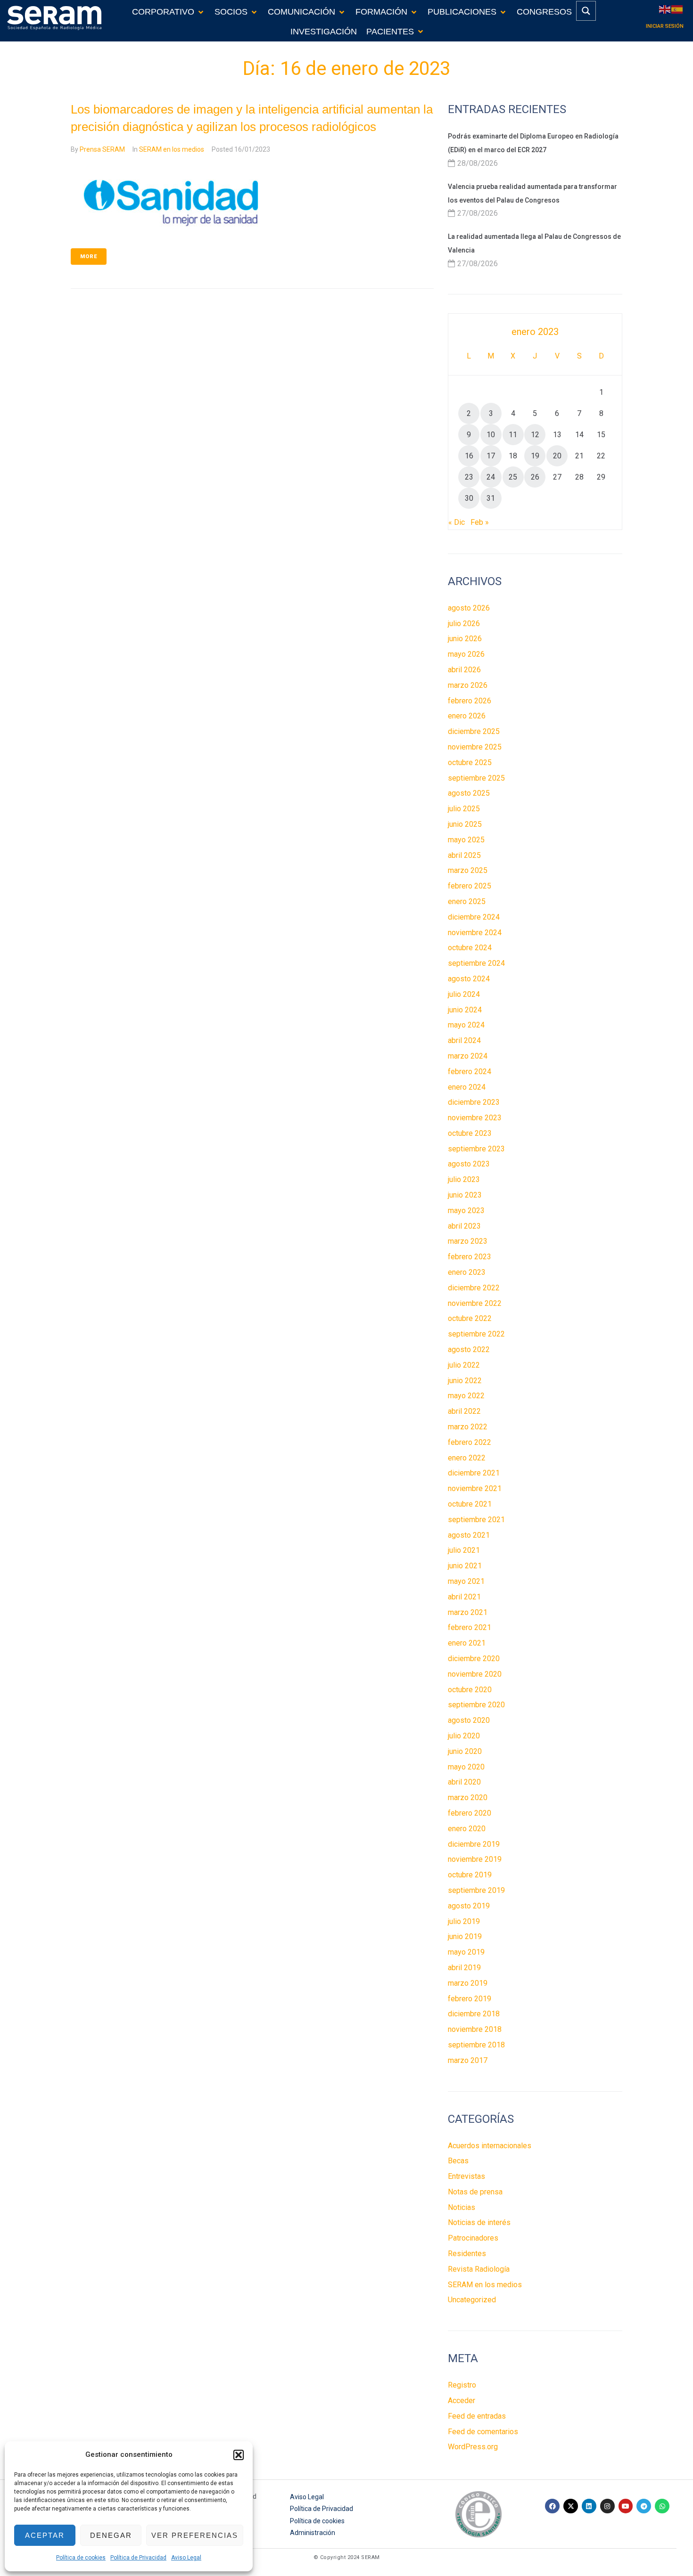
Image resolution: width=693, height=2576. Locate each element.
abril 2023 (464, 1226)
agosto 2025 (469, 793)
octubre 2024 (470, 948)
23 (469, 477)
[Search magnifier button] (586, 11)
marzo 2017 (468, 2060)
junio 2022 (465, 1381)
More (89, 257)
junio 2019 (465, 1936)
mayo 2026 (466, 654)
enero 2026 (467, 716)
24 (491, 477)
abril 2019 (464, 1968)
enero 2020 (467, 1829)
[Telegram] (644, 2506)
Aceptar (45, 2535)
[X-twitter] (571, 2506)
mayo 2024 (466, 1025)
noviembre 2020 (475, 1674)
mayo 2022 (466, 1396)
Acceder (462, 2401)
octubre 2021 (470, 1504)
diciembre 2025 (474, 731)
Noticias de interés (479, 2222)
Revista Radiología (479, 2269)
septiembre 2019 (476, 1890)
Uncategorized (472, 2300)
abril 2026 (464, 670)
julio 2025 (464, 809)
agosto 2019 (469, 1906)
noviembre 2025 (475, 747)
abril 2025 (464, 855)
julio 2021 (464, 1550)
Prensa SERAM (102, 149)
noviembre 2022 (475, 1303)
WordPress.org (473, 2447)
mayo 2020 (466, 1767)
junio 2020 (465, 1751)
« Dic (457, 522)
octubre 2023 (470, 1133)
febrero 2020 (470, 1813)
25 (513, 477)
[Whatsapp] (662, 2506)
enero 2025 (467, 901)
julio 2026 (464, 624)
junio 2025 (465, 824)
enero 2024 (467, 1087)
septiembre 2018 (476, 2045)
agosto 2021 (469, 1535)
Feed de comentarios (483, 2432)
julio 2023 (464, 1179)
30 (469, 498)
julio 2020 (464, 1736)
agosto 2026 (469, 608)
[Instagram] (607, 2506)
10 (491, 435)
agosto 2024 (469, 979)
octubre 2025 (470, 762)
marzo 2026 (468, 685)
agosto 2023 (469, 1164)
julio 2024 (464, 994)
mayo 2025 (466, 840)
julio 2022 (464, 1365)
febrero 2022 (470, 1442)
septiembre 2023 (476, 1149)
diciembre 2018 (474, 2014)
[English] (665, 9)
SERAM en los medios (172, 149)
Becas (458, 2161)
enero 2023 (467, 1272)
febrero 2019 (470, 1999)
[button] (239, 2455)
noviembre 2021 (475, 1488)
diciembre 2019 (474, 1844)
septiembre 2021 (476, 1520)
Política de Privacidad (138, 2558)
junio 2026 (465, 639)
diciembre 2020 (474, 1659)
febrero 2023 (470, 1257)
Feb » (480, 522)
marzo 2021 (468, 1612)
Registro (462, 2385)
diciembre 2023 (474, 1102)
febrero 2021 (470, 1627)
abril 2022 (464, 1411)
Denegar (111, 2535)
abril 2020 (464, 1782)
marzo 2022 (468, 1427)
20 (557, 456)
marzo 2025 (468, 870)
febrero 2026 (470, 701)
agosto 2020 (469, 1720)
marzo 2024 (468, 1056)
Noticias (462, 2207)
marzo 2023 (468, 1241)
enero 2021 (467, 1643)
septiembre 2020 (476, 1705)
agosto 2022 (469, 1349)
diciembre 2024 (474, 917)
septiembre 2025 (476, 778)
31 (491, 498)
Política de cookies (81, 2558)
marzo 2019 (468, 1983)
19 (535, 456)
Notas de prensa (475, 2192)
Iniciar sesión (665, 26)
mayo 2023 (466, 1211)
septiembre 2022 (476, 1334)
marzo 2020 (468, 1797)
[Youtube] (626, 2506)
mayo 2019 (466, 1952)
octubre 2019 (470, 1875)
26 (535, 477)
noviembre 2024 (475, 933)
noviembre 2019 (475, 1859)
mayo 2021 (466, 1581)
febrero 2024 (470, 1072)
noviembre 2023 (475, 1118)
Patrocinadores (473, 2238)
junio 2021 (465, 1566)
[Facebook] (552, 2506)
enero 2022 (467, 1458)
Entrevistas (466, 2176)
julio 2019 (464, 1921)
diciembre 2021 (474, 1473)
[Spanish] (677, 9)
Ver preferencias (195, 2535)
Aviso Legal (186, 2558)
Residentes (467, 2254)
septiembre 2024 (476, 963)
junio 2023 (465, 1195)
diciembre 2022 (474, 1288)
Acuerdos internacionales (490, 2146)
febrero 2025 (470, 886)
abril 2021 (464, 1597)
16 (469, 456)
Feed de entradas (477, 2416)
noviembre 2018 (475, 2029)
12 (535, 435)
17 (491, 456)
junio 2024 (465, 1010)
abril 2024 (464, 1040)
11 (513, 435)
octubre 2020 (470, 1690)
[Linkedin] (589, 2506)
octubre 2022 (470, 1318)
